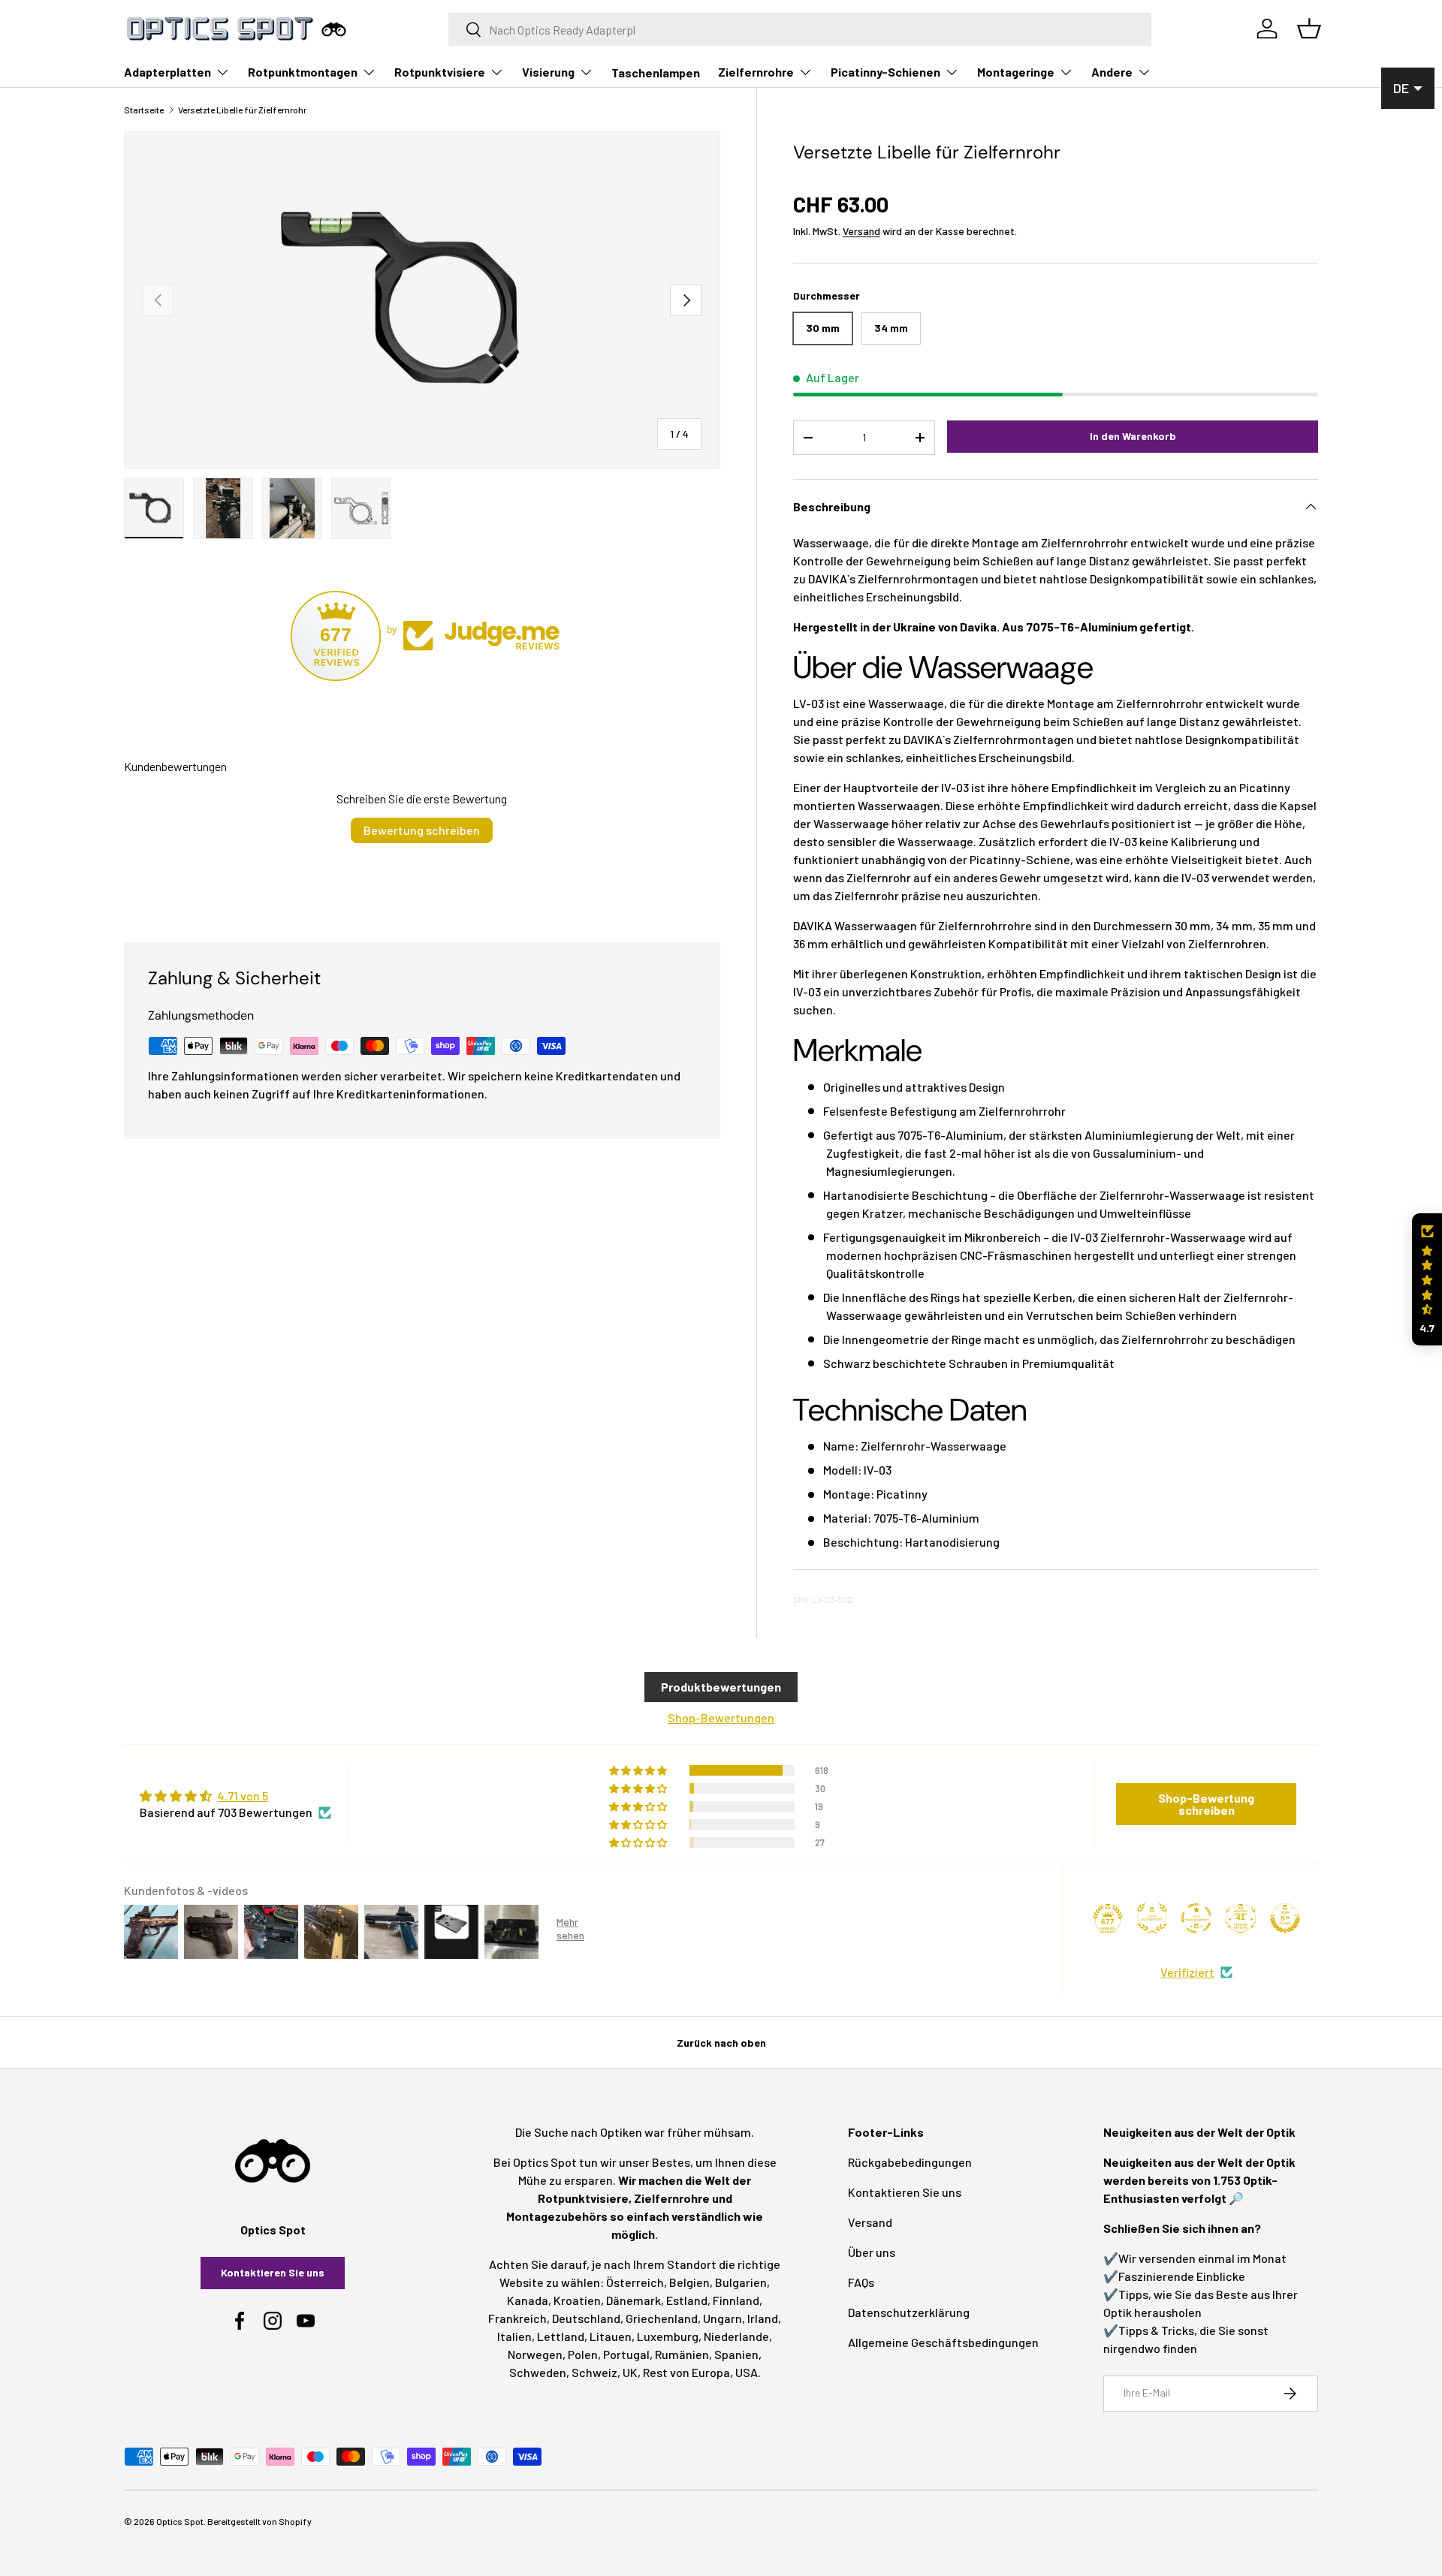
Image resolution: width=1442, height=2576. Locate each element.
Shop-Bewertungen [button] (721, 1717)
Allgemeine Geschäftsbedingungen (943, 2342)
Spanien (736, 2354)
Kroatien (577, 2300)
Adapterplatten (167, 72)
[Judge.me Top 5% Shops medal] (1285, 1918)
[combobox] (800, 29)
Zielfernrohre (756, 72)
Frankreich (517, 2318)
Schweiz (594, 2372)
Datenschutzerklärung (909, 2312)
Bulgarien (741, 2282)
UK (630, 2372)
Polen (583, 2354)
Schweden (538, 2372)
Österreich (635, 2282)
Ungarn (723, 2318)
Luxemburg (668, 2336)
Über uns (872, 2252)
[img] (235, 1796)
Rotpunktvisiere (440, 72)
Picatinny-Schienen (885, 72)
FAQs (861, 2282)
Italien (514, 2336)
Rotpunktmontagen (303, 72)
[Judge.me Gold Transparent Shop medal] (1196, 1918)
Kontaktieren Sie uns (273, 2272)
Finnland (736, 2300)
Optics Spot (180, 2521)
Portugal (626, 2354)
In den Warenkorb (1133, 436)
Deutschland (586, 2318)
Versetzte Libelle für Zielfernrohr (242, 110)
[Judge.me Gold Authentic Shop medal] (1152, 1918)
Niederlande (736, 2336)
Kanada (528, 2300)
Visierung (548, 72)
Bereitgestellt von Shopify (259, 2521)
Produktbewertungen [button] (721, 1687)
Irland (763, 2318)
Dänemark (634, 2300)
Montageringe (1016, 72)
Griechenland (662, 2318)
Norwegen (535, 2354)
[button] (1427, 1280)
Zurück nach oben (721, 2043)
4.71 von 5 (243, 1796)
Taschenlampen (656, 72)
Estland (687, 2300)
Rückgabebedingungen (910, 2162)
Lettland (561, 2336)
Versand (861, 231)
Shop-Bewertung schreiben (1206, 1804)
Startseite (144, 110)
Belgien (689, 2282)
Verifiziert (1187, 1972)
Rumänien (682, 2354)
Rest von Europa (686, 2372)
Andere (1112, 72)
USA (747, 2372)
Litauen (611, 2336)
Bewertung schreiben (422, 830)
